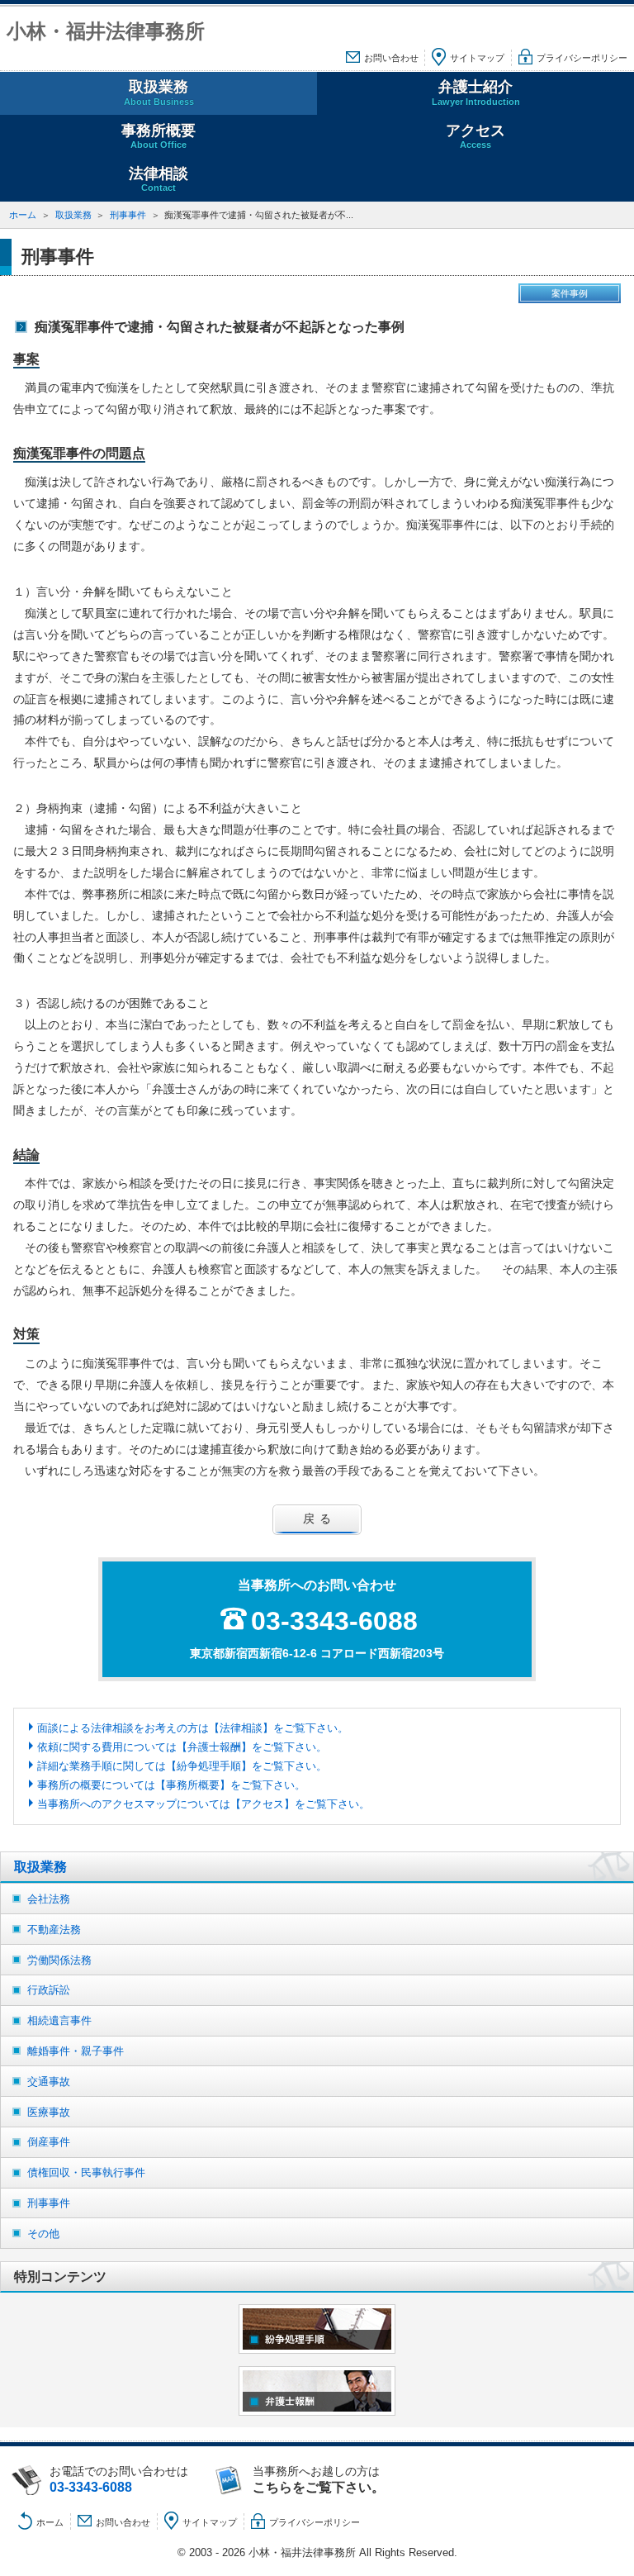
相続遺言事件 (59, 2020)
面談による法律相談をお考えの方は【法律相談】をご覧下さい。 (193, 1728)
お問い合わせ (391, 58)
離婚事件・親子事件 (76, 2051)
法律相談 (158, 179)
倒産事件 (49, 2142)
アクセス (475, 136)
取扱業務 (159, 92)
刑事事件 (128, 215)
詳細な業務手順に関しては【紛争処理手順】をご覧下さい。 (182, 1766)
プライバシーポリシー (582, 58)
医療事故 (49, 2112)
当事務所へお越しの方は (319, 2479)
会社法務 (49, 1899)
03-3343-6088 (334, 1621)
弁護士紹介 (476, 92)
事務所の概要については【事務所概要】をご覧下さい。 (171, 1785)
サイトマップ (477, 58)
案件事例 (570, 293)
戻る (319, 1519)
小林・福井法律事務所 (106, 31)
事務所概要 (158, 136)
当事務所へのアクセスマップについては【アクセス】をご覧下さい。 (203, 1804)
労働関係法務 (59, 1960)
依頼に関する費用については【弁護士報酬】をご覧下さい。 (182, 1747)
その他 (43, 2234)
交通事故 (49, 2082)
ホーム (23, 215)
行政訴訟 (49, 1990)
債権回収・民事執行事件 (86, 2172)
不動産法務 (54, 1930)
